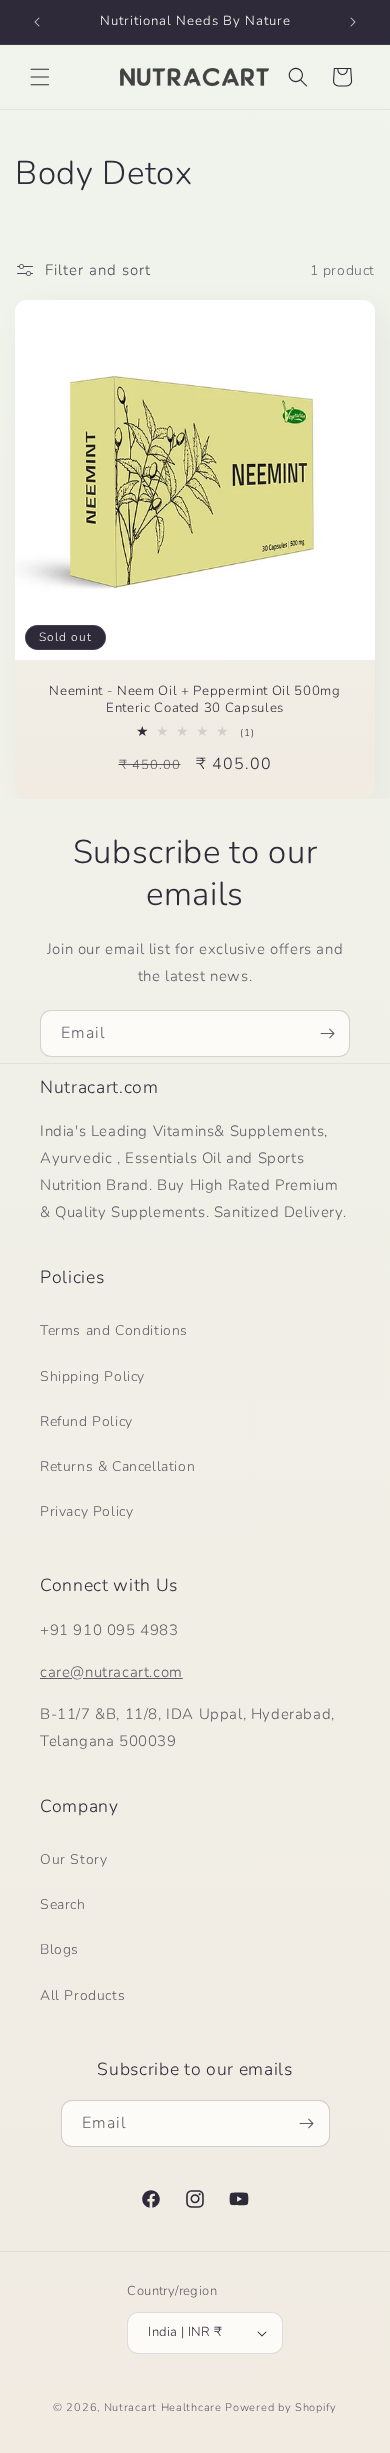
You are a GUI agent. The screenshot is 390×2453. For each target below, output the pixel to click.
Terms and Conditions (114, 1330)
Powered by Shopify (281, 2407)
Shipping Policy (92, 1376)
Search (63, 1904)
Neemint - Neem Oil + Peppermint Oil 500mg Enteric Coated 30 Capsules (194, 700)
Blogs (59, 1949)
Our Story (73, 1859)
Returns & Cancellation (117, 1466)
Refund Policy (86, 1421)
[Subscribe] (327, 1033)
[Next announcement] (353, 22)
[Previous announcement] (37, 22)
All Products (82, 1995)
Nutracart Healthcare (163, 2407)
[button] (40, 77)
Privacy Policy (86, 1511)
